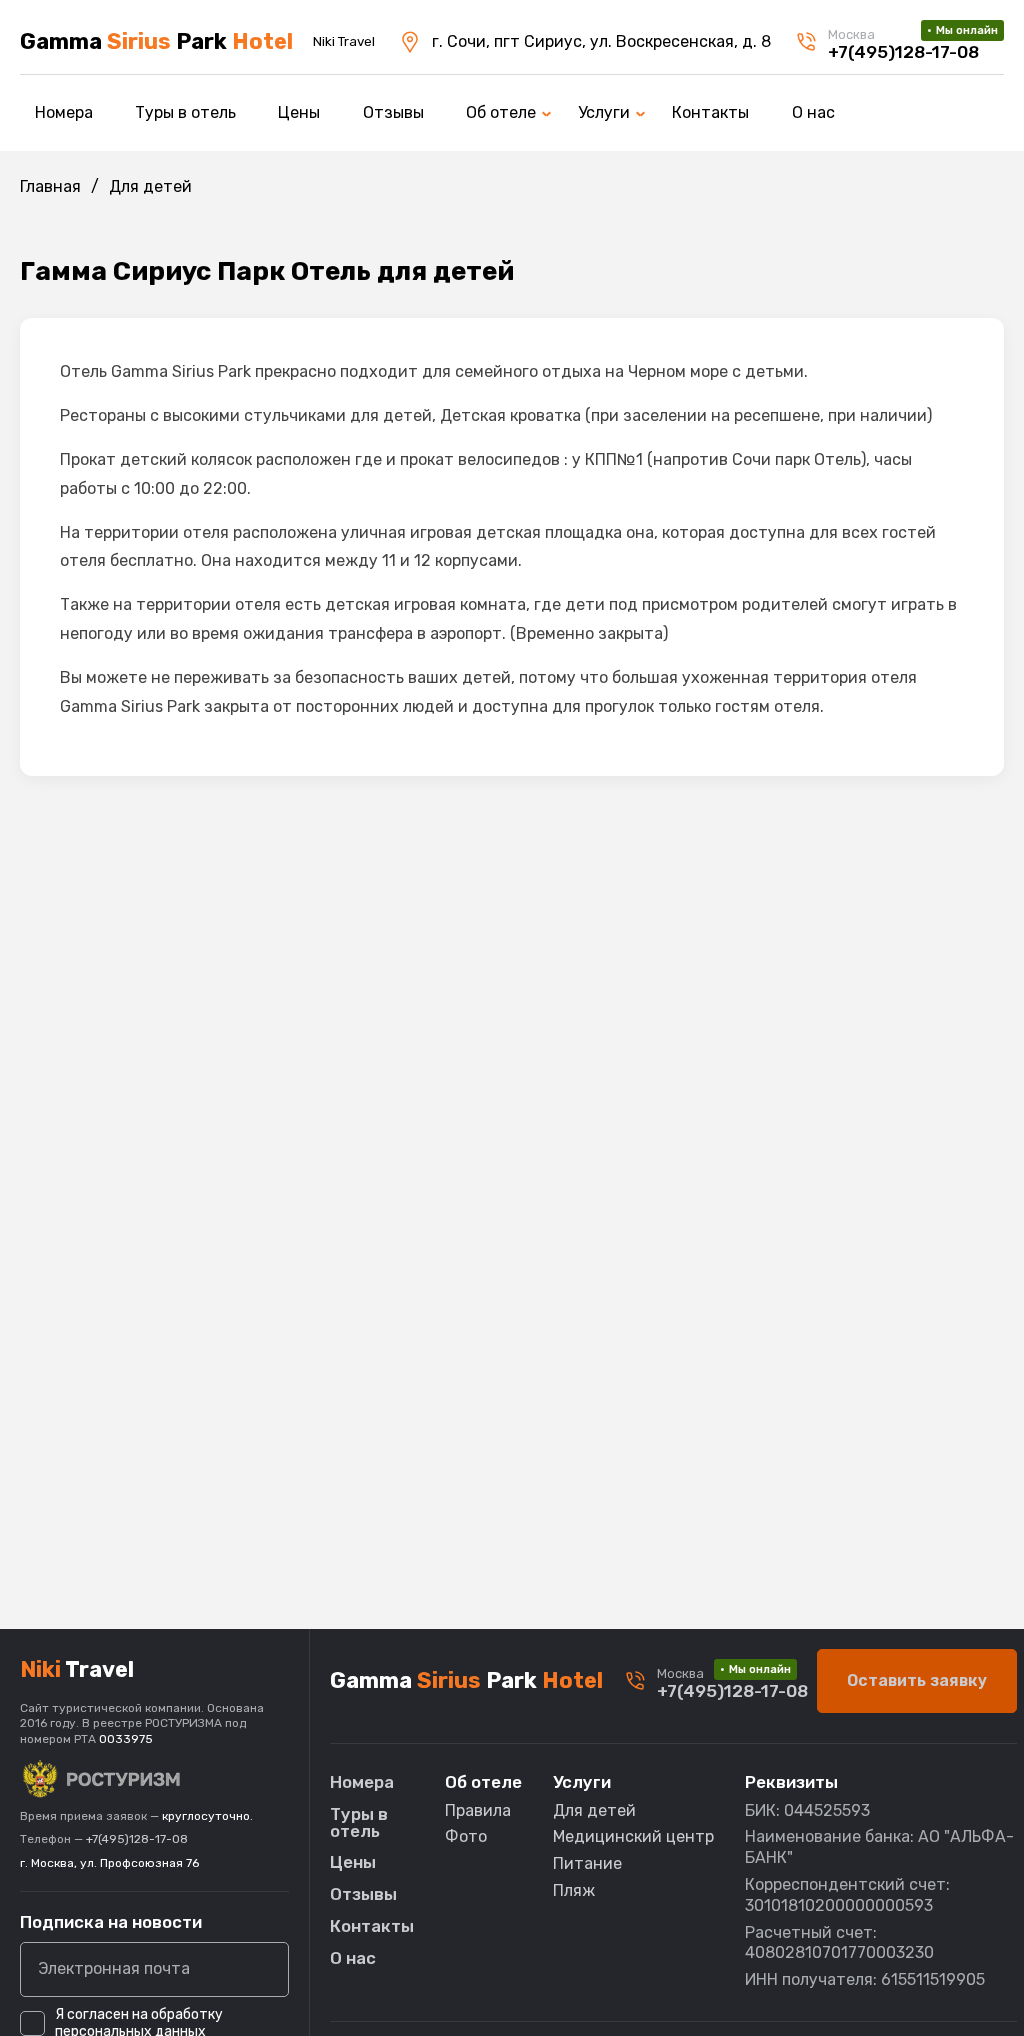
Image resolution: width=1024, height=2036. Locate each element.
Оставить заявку (917, 1680)
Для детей (594, 1810)
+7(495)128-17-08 (137, 1839)
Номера (64, 112)
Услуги (604, 112)
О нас (813, 112)
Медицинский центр (633, 1836)
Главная (50, 186)
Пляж (574, 1890)
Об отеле (501, 112)
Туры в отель (185, 112)
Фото (466, 1836)
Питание (587, 1863)
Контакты (710, 112)
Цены (299, 112)
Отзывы (393, 112)
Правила (478, 1810)
